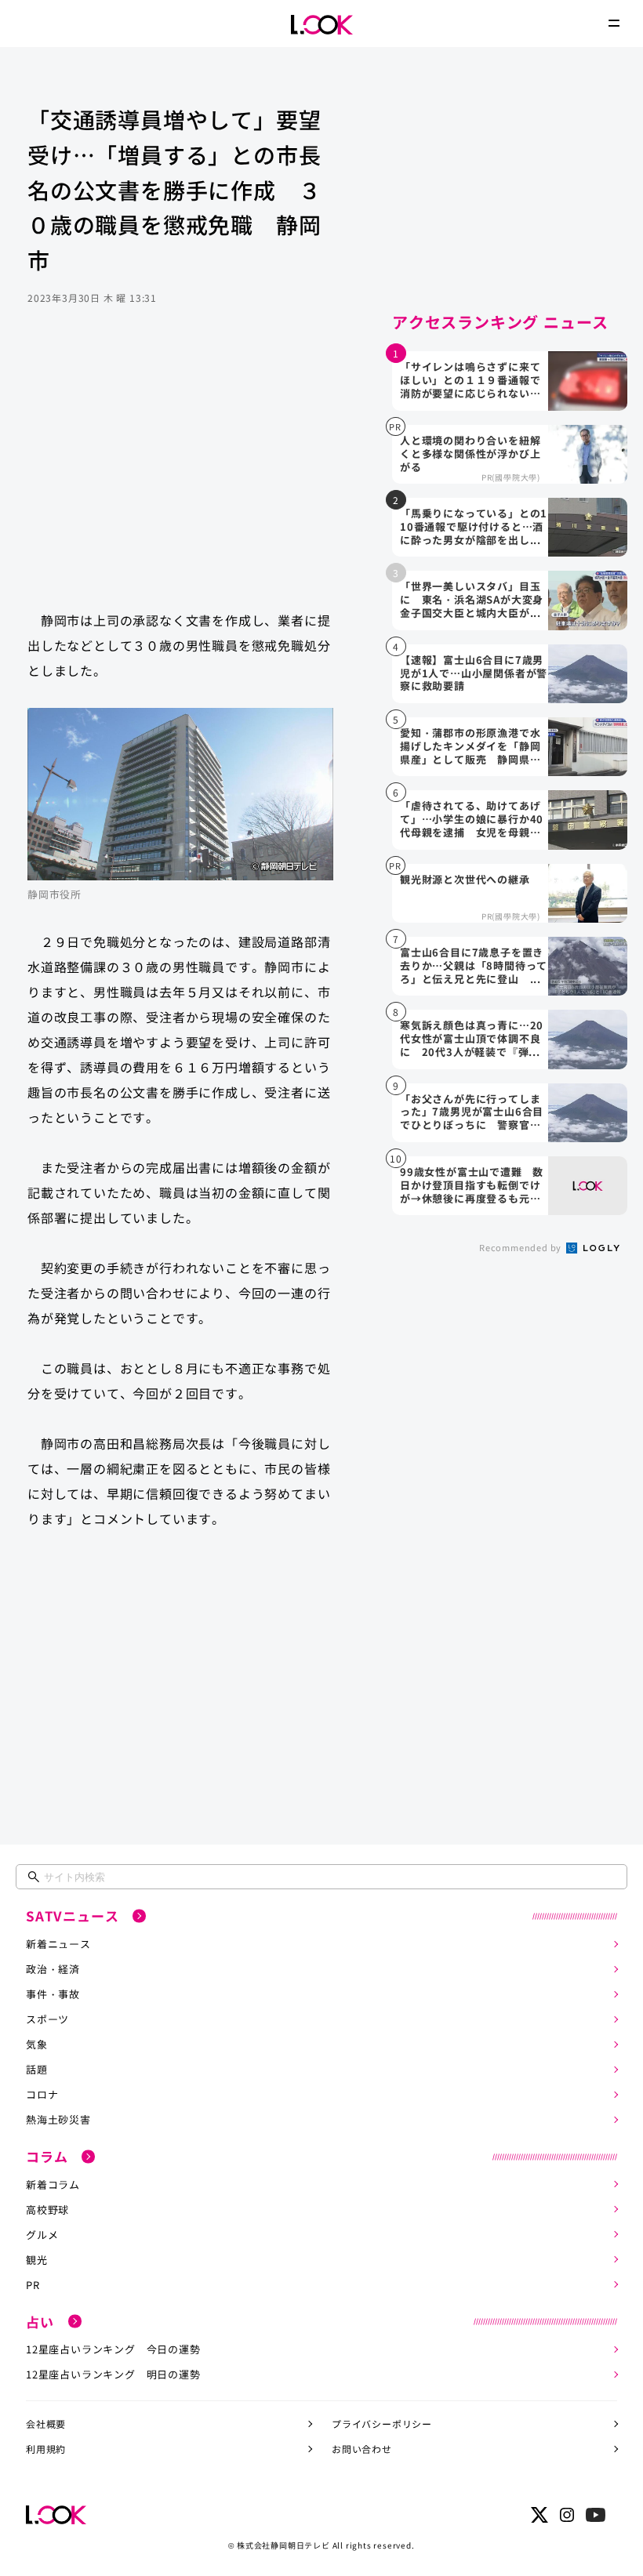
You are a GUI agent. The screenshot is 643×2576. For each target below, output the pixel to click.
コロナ (42, 2094)
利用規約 (46, 2449)
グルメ (42, 2235)
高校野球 (47, 2210)
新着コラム (53, 2184)
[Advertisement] (180, 473)
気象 (37, 2044)
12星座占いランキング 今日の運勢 (113, 2349)
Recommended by (521, 1247)
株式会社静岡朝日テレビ (283, 2545)
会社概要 (46, 2424)
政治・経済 (53, 1969)
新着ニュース (58, 1944)
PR (33, 2285)
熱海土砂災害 (58, 2119)
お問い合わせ (362, 2449)
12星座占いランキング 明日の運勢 (113, 2374)
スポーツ (47, 2019)
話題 (37, 2069)
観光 (37, 2260)
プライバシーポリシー (382, 2424)
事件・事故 (53, 1994)
